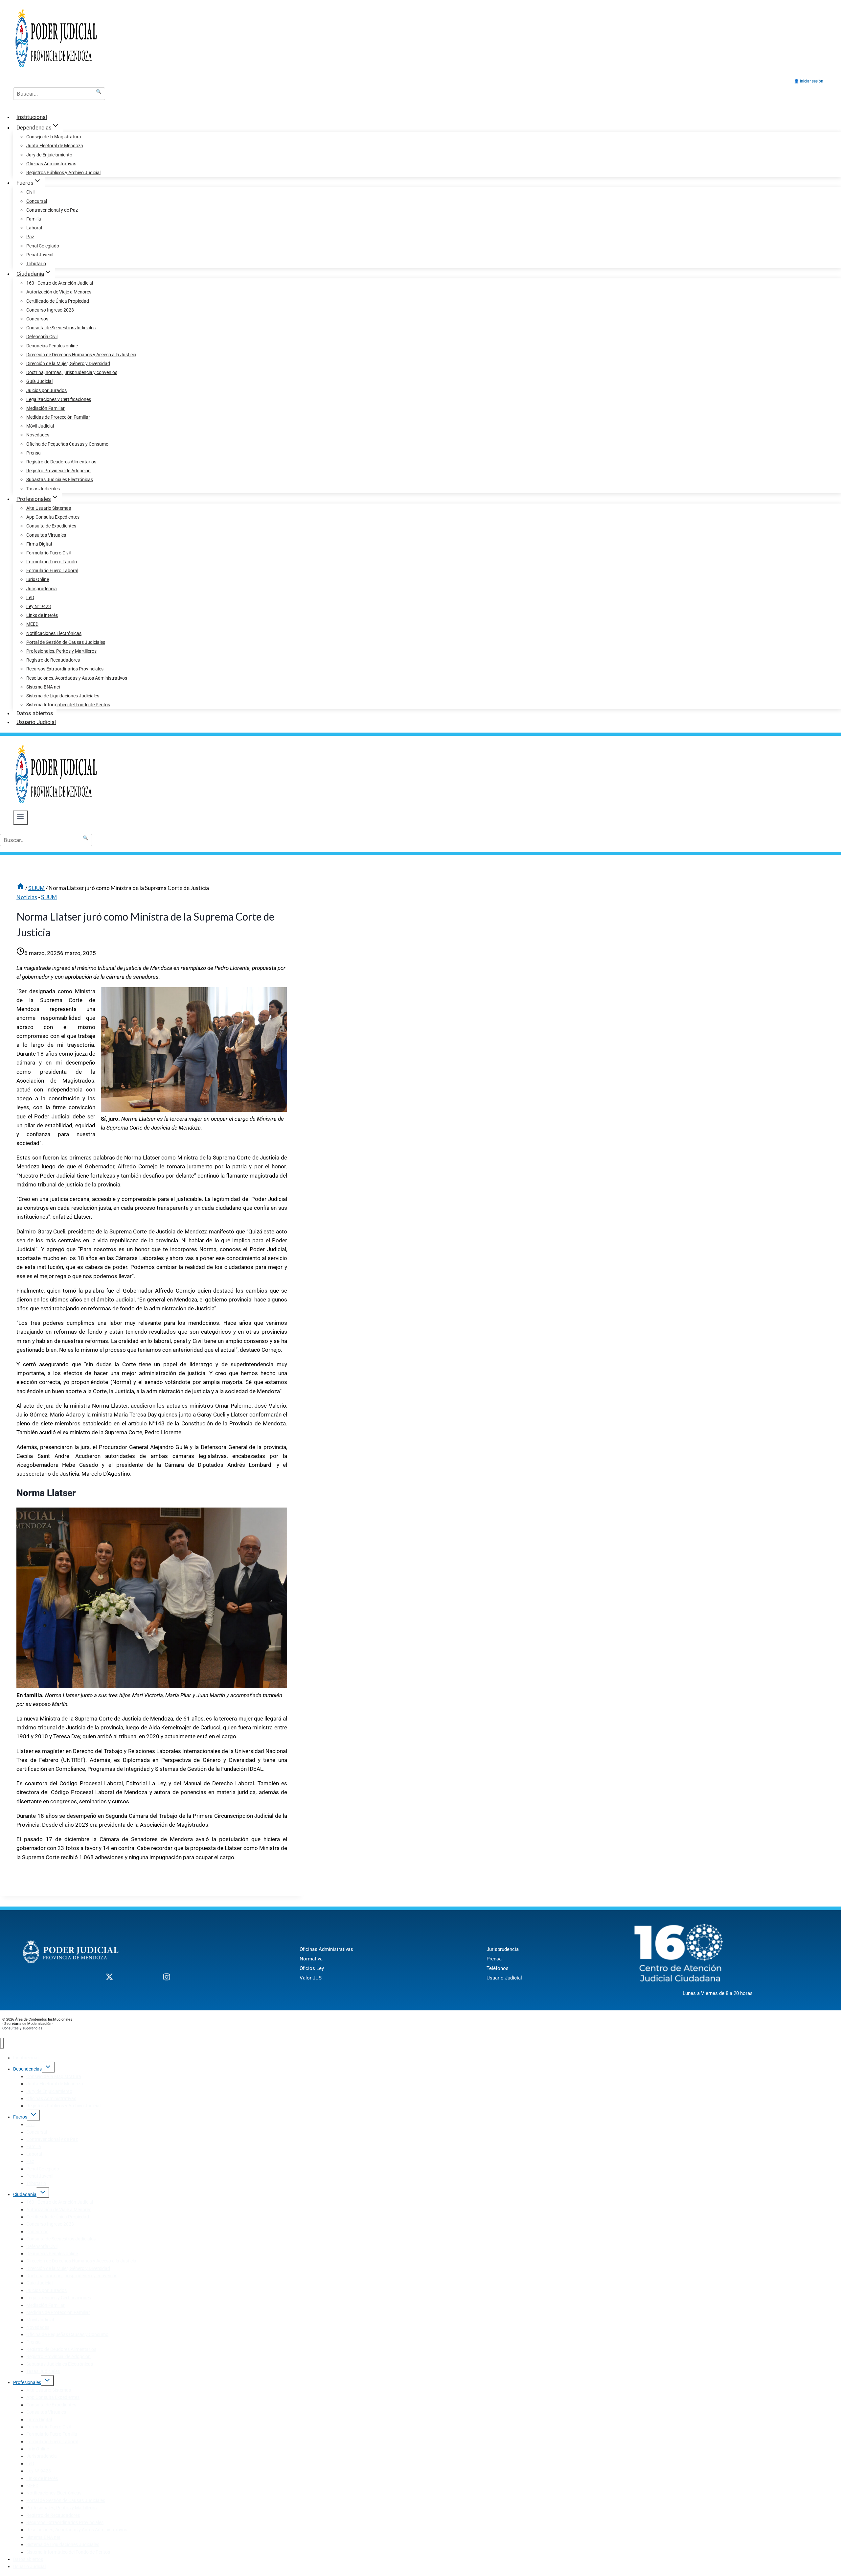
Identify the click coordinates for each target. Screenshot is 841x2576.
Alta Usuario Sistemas (49, 508)
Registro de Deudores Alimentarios (61, 462)
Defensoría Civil (42, 337)
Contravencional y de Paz (52, 210)
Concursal (37, 201)
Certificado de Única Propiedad (58, 301)
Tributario (36, 264)
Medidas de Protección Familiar (58, 417)
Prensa (34, 453)
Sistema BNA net (43, 687)
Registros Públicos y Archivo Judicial (63, 173)
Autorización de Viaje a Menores (59, 292)
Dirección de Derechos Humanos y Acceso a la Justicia (81, 355)
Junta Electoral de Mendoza (55, 146)
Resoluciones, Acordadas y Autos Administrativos (77, 678)
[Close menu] (2, 2043)
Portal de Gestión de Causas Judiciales (66, 642)
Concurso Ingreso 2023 (50, 310)
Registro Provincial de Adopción (58, 471)
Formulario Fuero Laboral (52, 571)
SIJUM (49, 897)
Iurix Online (38, 579)
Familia (34, 219)
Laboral (34, 228)
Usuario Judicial (36, 722)
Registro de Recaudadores (53, 660)
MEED (32, 624)
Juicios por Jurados (46, 390)
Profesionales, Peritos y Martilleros (61, 651)
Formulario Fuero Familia (52, 562)
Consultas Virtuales (46, 535)
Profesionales (27, 2382)
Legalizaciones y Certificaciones (59, 399)
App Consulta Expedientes (53, 517)
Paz (30, 237)
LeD (30, 597)
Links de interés (42, 615)
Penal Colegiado (43, 246)
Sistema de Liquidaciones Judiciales (63, 696)
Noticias (27, 897)
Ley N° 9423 (39, 606)
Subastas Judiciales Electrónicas (60, 480)
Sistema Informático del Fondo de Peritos (68, 705)
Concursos (37, 319)
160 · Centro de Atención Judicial (60, 283)
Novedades (38, 435)
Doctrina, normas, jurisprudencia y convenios (72, 372)
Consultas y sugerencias (22, 2028)
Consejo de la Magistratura (54, 137)
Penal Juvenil (40, 255)
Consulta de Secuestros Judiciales (61, 328)
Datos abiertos (35, 713)
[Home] (20, 888)
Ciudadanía (25, 2194)
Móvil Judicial (40, 426)
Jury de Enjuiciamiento (49, 155)
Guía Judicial (39, 381)
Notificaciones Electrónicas (54, 633)
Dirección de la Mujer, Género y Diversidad (68, 363)
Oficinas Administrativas (51, 164)
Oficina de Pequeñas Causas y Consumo (67, 444)
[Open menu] (21, 818)
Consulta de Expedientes (51, 526)
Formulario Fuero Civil (48, 553)
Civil (30, 192)
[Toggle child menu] (48, 2067)
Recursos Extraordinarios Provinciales (65, 669)
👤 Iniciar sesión (809, 81)
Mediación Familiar (45, 408)
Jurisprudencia (42, 589)
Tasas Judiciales (43, 489)
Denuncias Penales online (52, 346)
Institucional (32, 117)
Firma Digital (39, 544)
